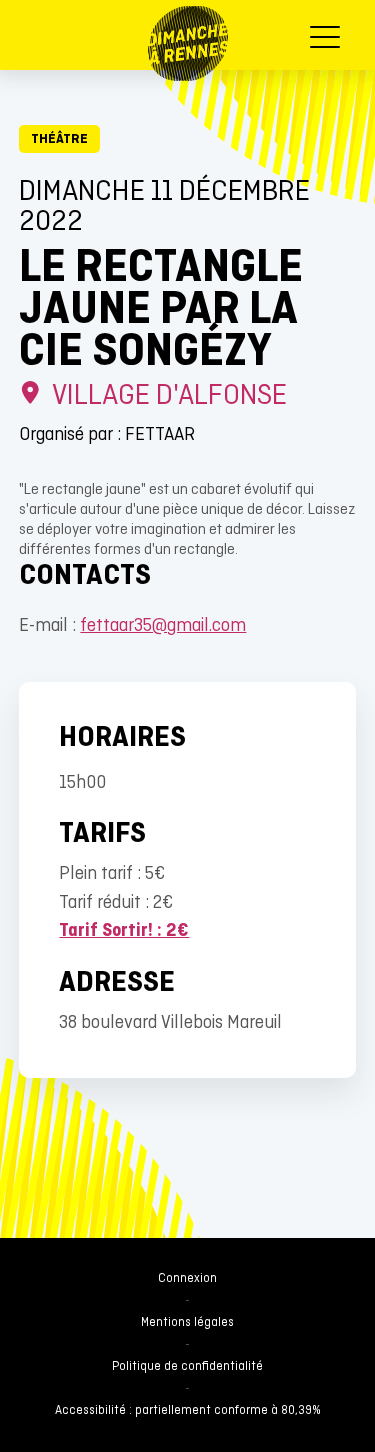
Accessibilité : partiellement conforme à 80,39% (188, 1411)
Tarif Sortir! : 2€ (124, 931)
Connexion (187, 1279)
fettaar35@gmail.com (163, 626)
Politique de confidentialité (187, 1367)
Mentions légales (187, 1323)
